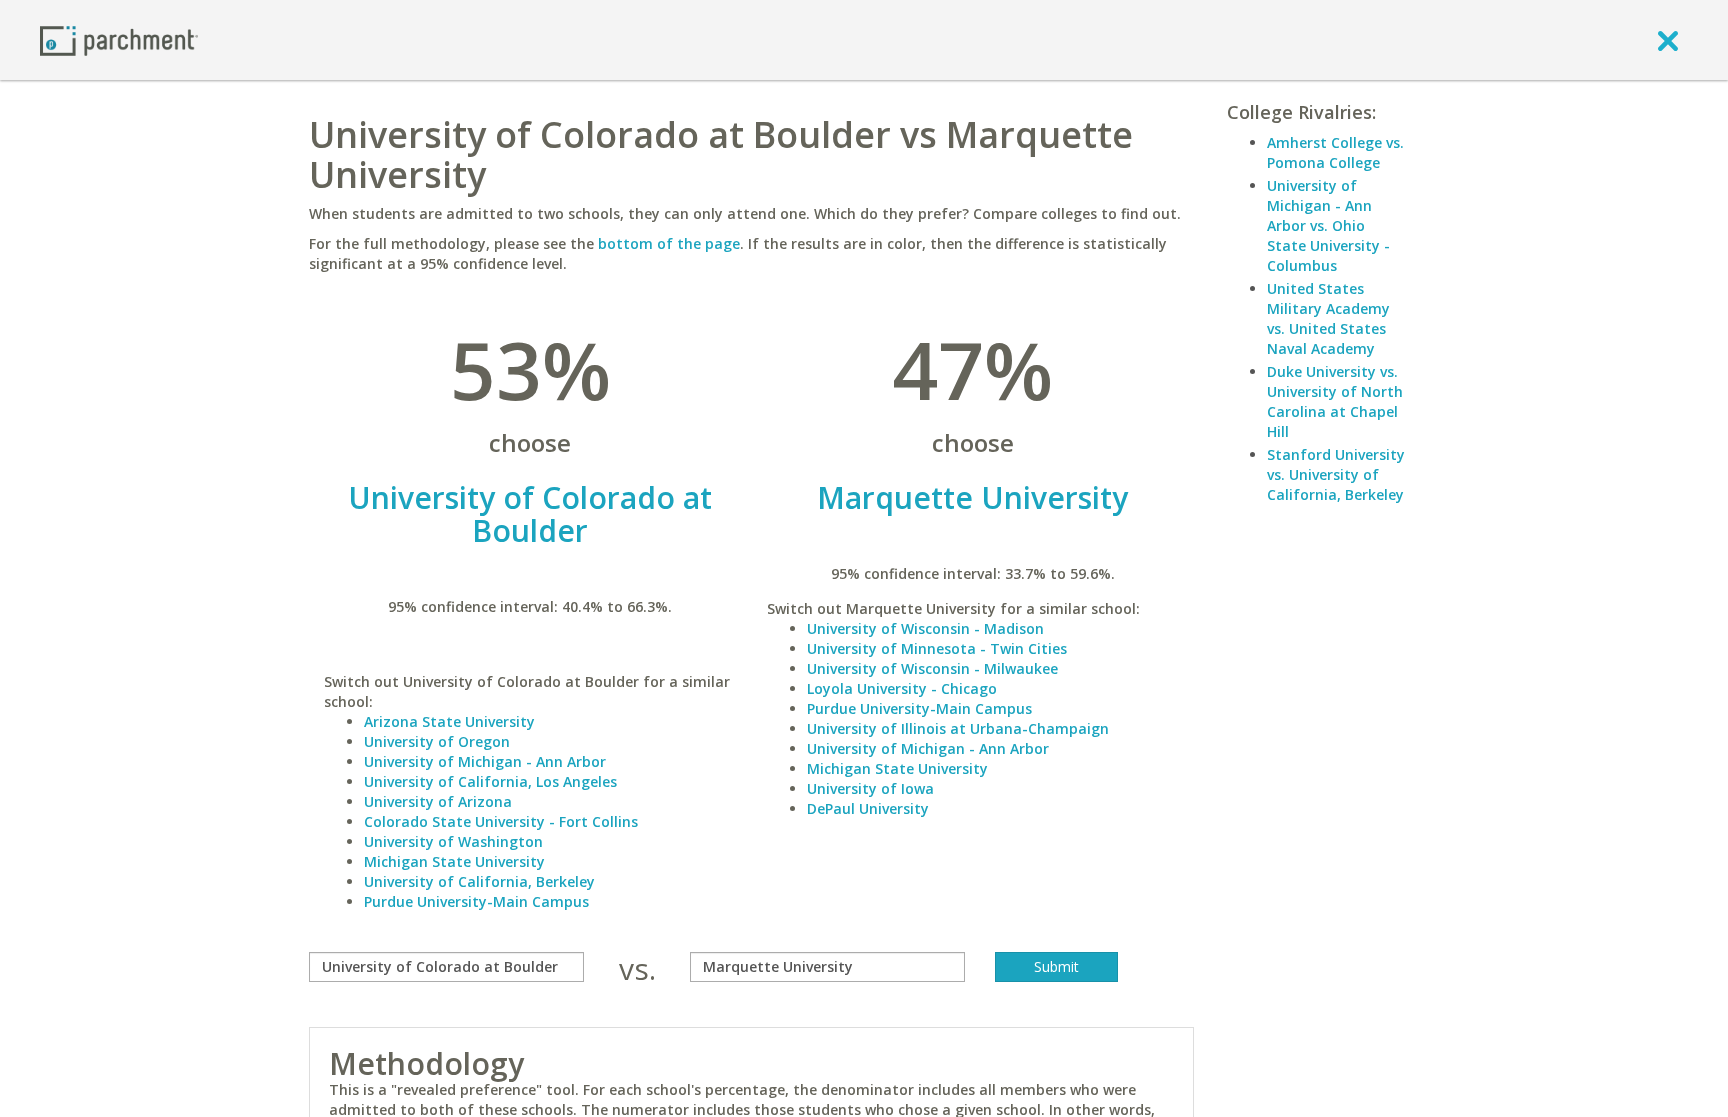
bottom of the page (669, 243)
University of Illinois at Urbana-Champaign (958, 728)
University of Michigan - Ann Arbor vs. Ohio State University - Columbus (1328, 225)
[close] (1668, 40)
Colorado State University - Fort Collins (501, 821)
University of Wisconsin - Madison (925, 628)
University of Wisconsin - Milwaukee (932, 668)
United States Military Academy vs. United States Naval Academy (1328, 318)
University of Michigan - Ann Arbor (485, 761)
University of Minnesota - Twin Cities (937, 648)
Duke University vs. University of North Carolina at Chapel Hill (1335, 401)
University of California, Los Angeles (490, 781)
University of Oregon (437, 741)
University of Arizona (438, 801)
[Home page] (119, 39)
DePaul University (868, 808)
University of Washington (453, 841)
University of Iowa (870, 788)
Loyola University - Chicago (902, 688)
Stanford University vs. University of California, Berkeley (1336, 474)
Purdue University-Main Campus (476, 901)
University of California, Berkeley (479, 881)
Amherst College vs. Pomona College (1335, 152)
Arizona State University (449, 721)
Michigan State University (454, 861)
